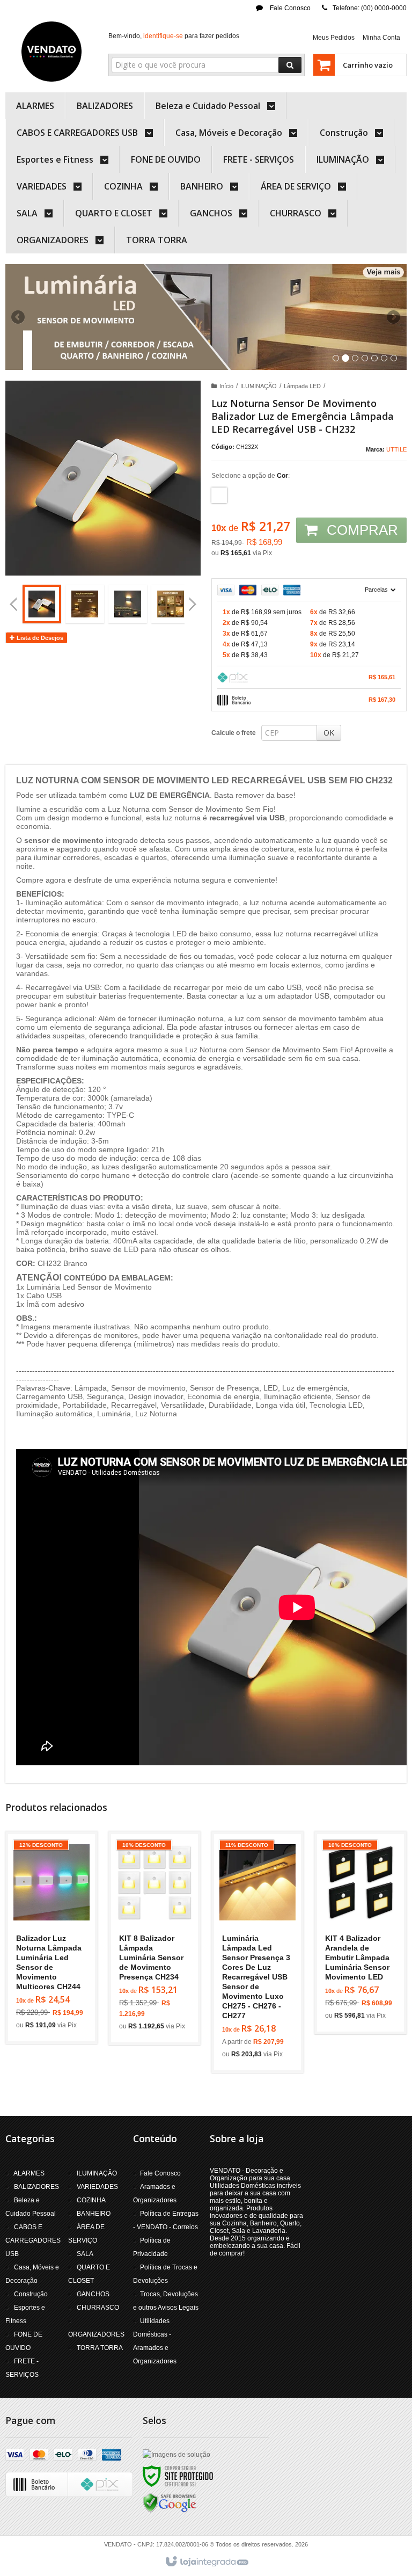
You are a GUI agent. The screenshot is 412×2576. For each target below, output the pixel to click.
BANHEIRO (94, 2214)
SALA (85, 2254)
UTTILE (396, 449)
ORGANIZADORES (96, 2334)
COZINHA (91, 2200)
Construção (31, 2294)
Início (226, 386)
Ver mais (58, 1986)
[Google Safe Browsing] (170, 2502)
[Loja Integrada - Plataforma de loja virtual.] (206, 2562)
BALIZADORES (36, 2187)
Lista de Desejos (39, 638)
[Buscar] (290, 65)
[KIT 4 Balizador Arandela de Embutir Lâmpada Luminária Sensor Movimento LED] (360, 1933)
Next (395, 312)
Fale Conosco (289, 8)
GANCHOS (93, 2294)
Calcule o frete (234, 733)
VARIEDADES (97, 2187)
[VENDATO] (51, 52)
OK (329, 733)
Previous (19, 317)
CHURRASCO (98, 2308)
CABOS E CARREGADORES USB (33, 2240)
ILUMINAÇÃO (259, 386)
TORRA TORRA (100, 2348)
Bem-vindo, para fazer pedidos (174, 36)
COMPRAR (360, 530)
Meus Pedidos (334, 38)
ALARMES (29, 2173)
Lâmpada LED (302, 386)
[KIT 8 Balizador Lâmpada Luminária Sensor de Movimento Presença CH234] (154, 1938)
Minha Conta (381, 38)
